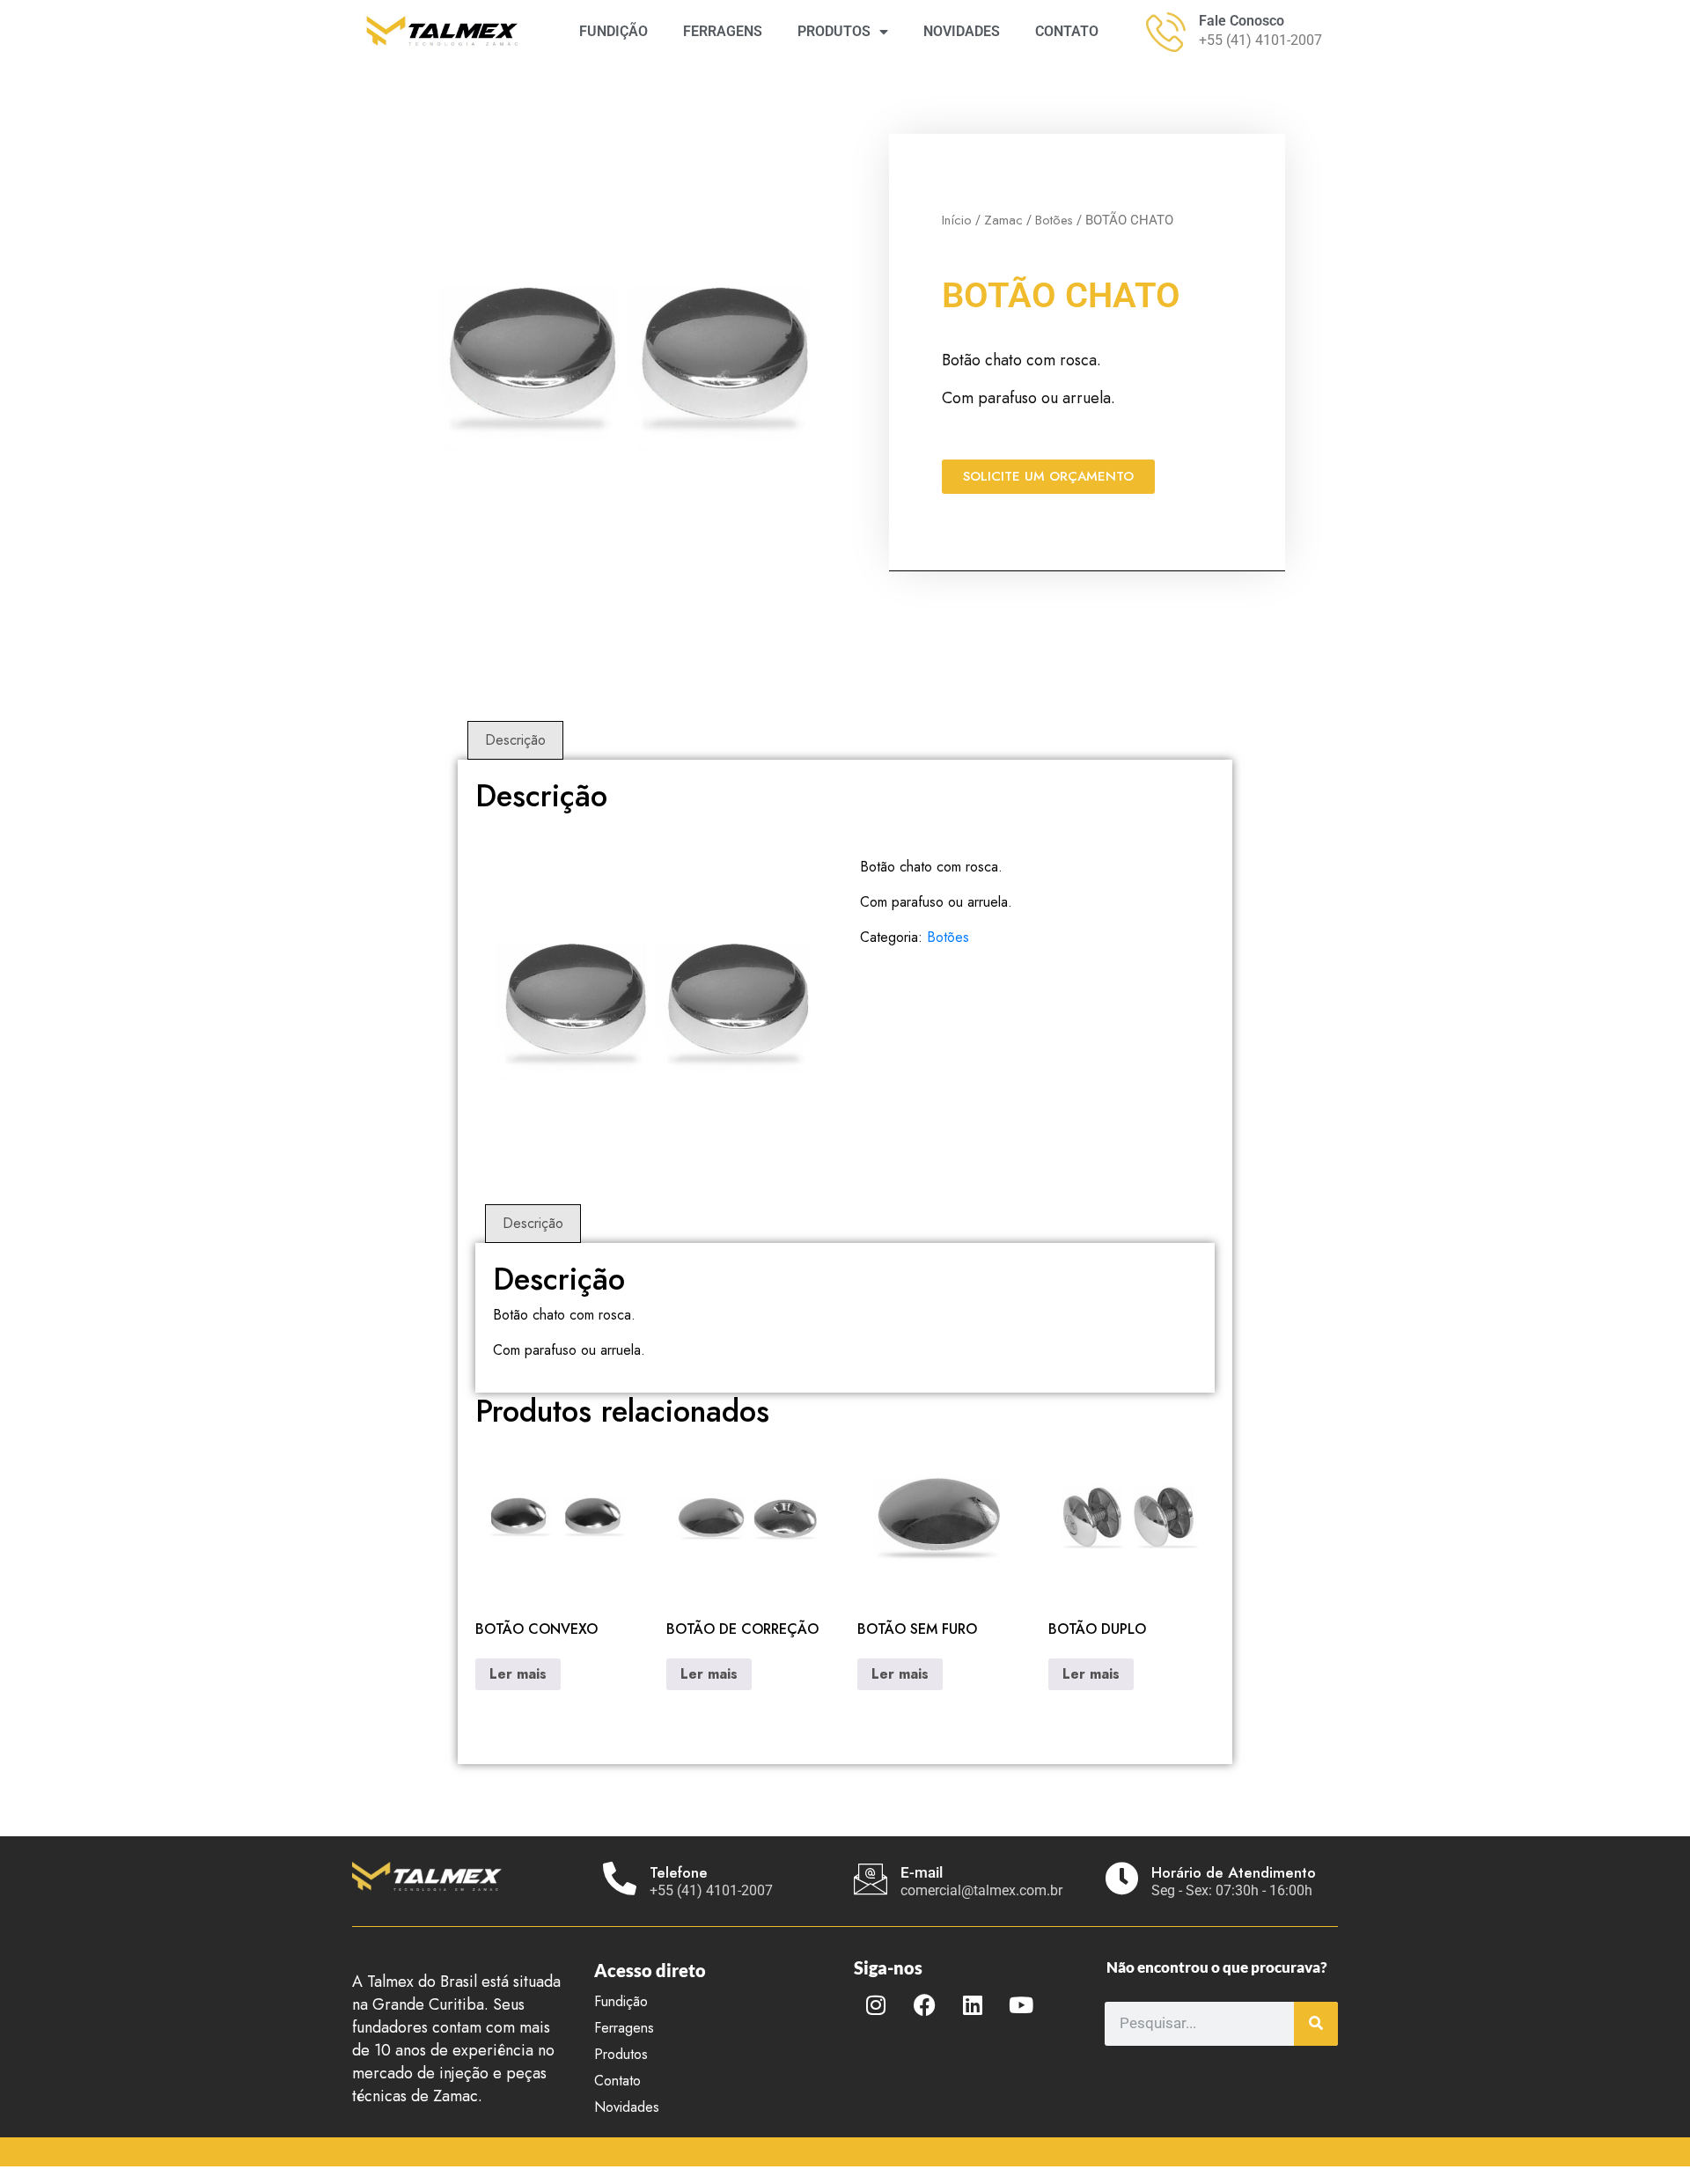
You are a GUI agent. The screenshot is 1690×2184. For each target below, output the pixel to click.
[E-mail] (871, 1879)
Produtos (621, 2054)
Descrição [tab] (515, 740)
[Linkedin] (973, 2005)
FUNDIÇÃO (614, 31)
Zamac (1003, 220)
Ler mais (518, 1674)
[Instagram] (876, 2005)
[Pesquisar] (1316, 2024)
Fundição (621, 2001)
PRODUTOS (834, 31)
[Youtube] (1021, 2005)
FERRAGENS (723, 31)
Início (957, 220)
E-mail (922, 1872)
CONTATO (1067, 31)
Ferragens (624, 2028)
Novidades (627, 2107)
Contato (617, 2081)
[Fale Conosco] (1166, 32)
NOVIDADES (962, 31)
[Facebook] (924, 2005)
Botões (1054, 220)
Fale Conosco (1242, 21)
